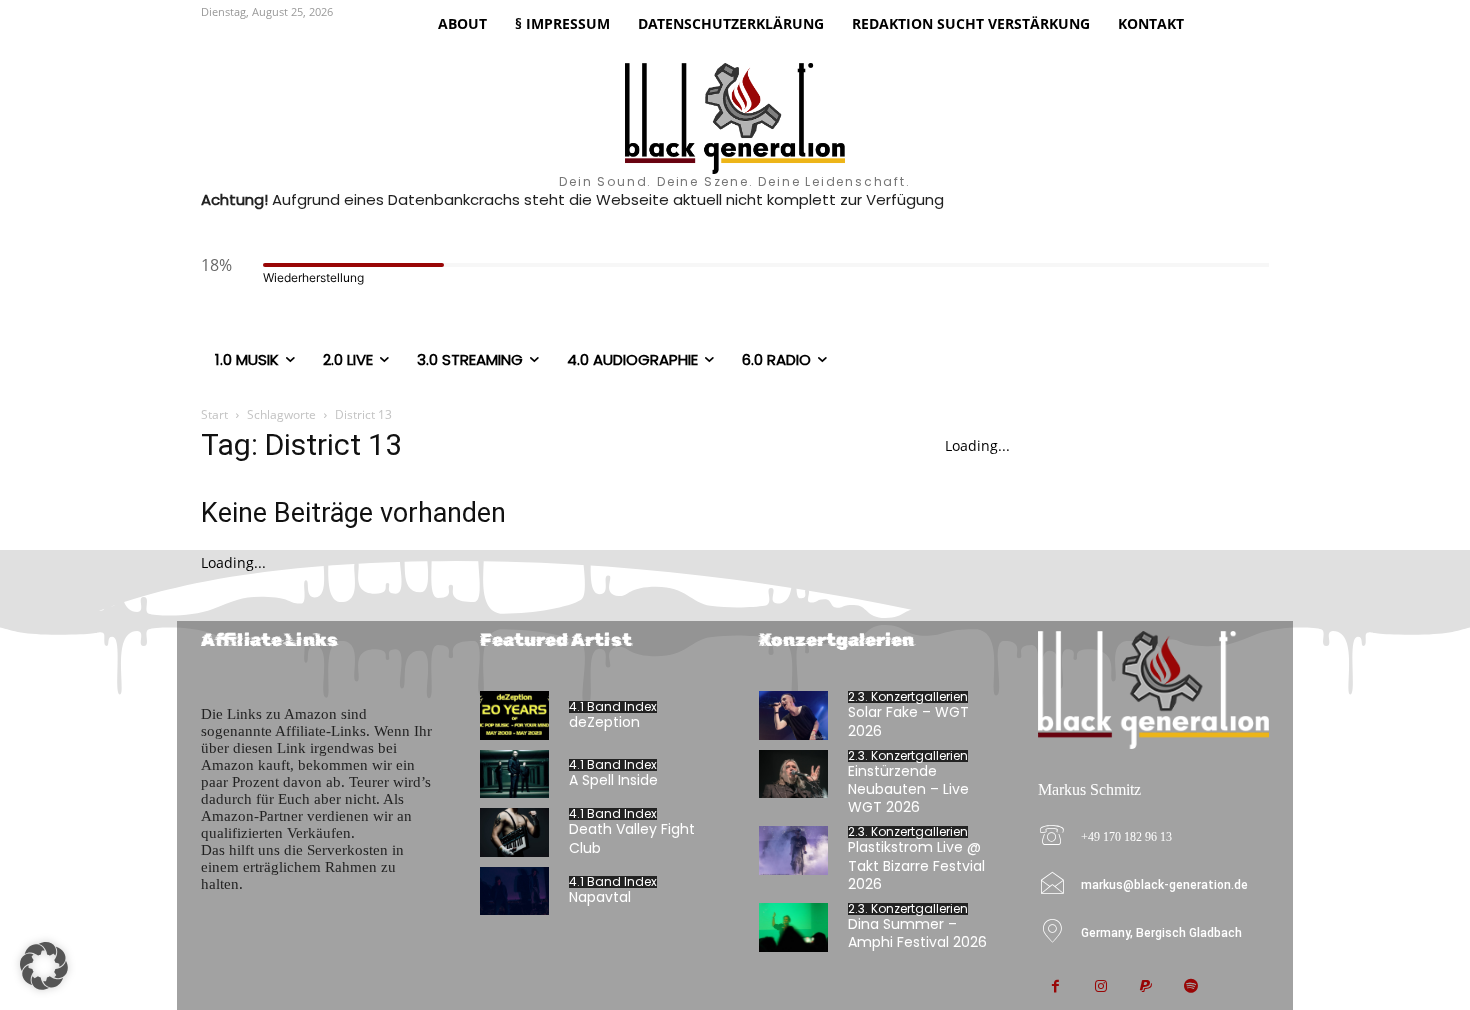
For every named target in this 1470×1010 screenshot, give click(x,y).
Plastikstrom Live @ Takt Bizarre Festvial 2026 (916, 865)
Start (214, 414)
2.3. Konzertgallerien (908, 697)
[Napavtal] (514, 891)
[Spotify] (1190, 987)
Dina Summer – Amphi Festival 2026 (917, 933)
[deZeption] (514, 715)
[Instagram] (1100, 987)
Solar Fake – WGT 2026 (908, 721)
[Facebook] (1055, 987)
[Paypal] (1145, 987)
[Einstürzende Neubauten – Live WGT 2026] (793, 774)
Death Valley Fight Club (632, 838)
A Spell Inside (613, 780)
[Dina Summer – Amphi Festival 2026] (793, 927)
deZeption (604, 722)
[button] (44, 966)
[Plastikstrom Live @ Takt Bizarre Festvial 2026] (793, 850)
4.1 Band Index (613, 707)
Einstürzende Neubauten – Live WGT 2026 (908, 789)
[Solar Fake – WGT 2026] (793, 715)
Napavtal (600, 897)
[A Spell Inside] (514, 774)
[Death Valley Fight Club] (514, 832)
